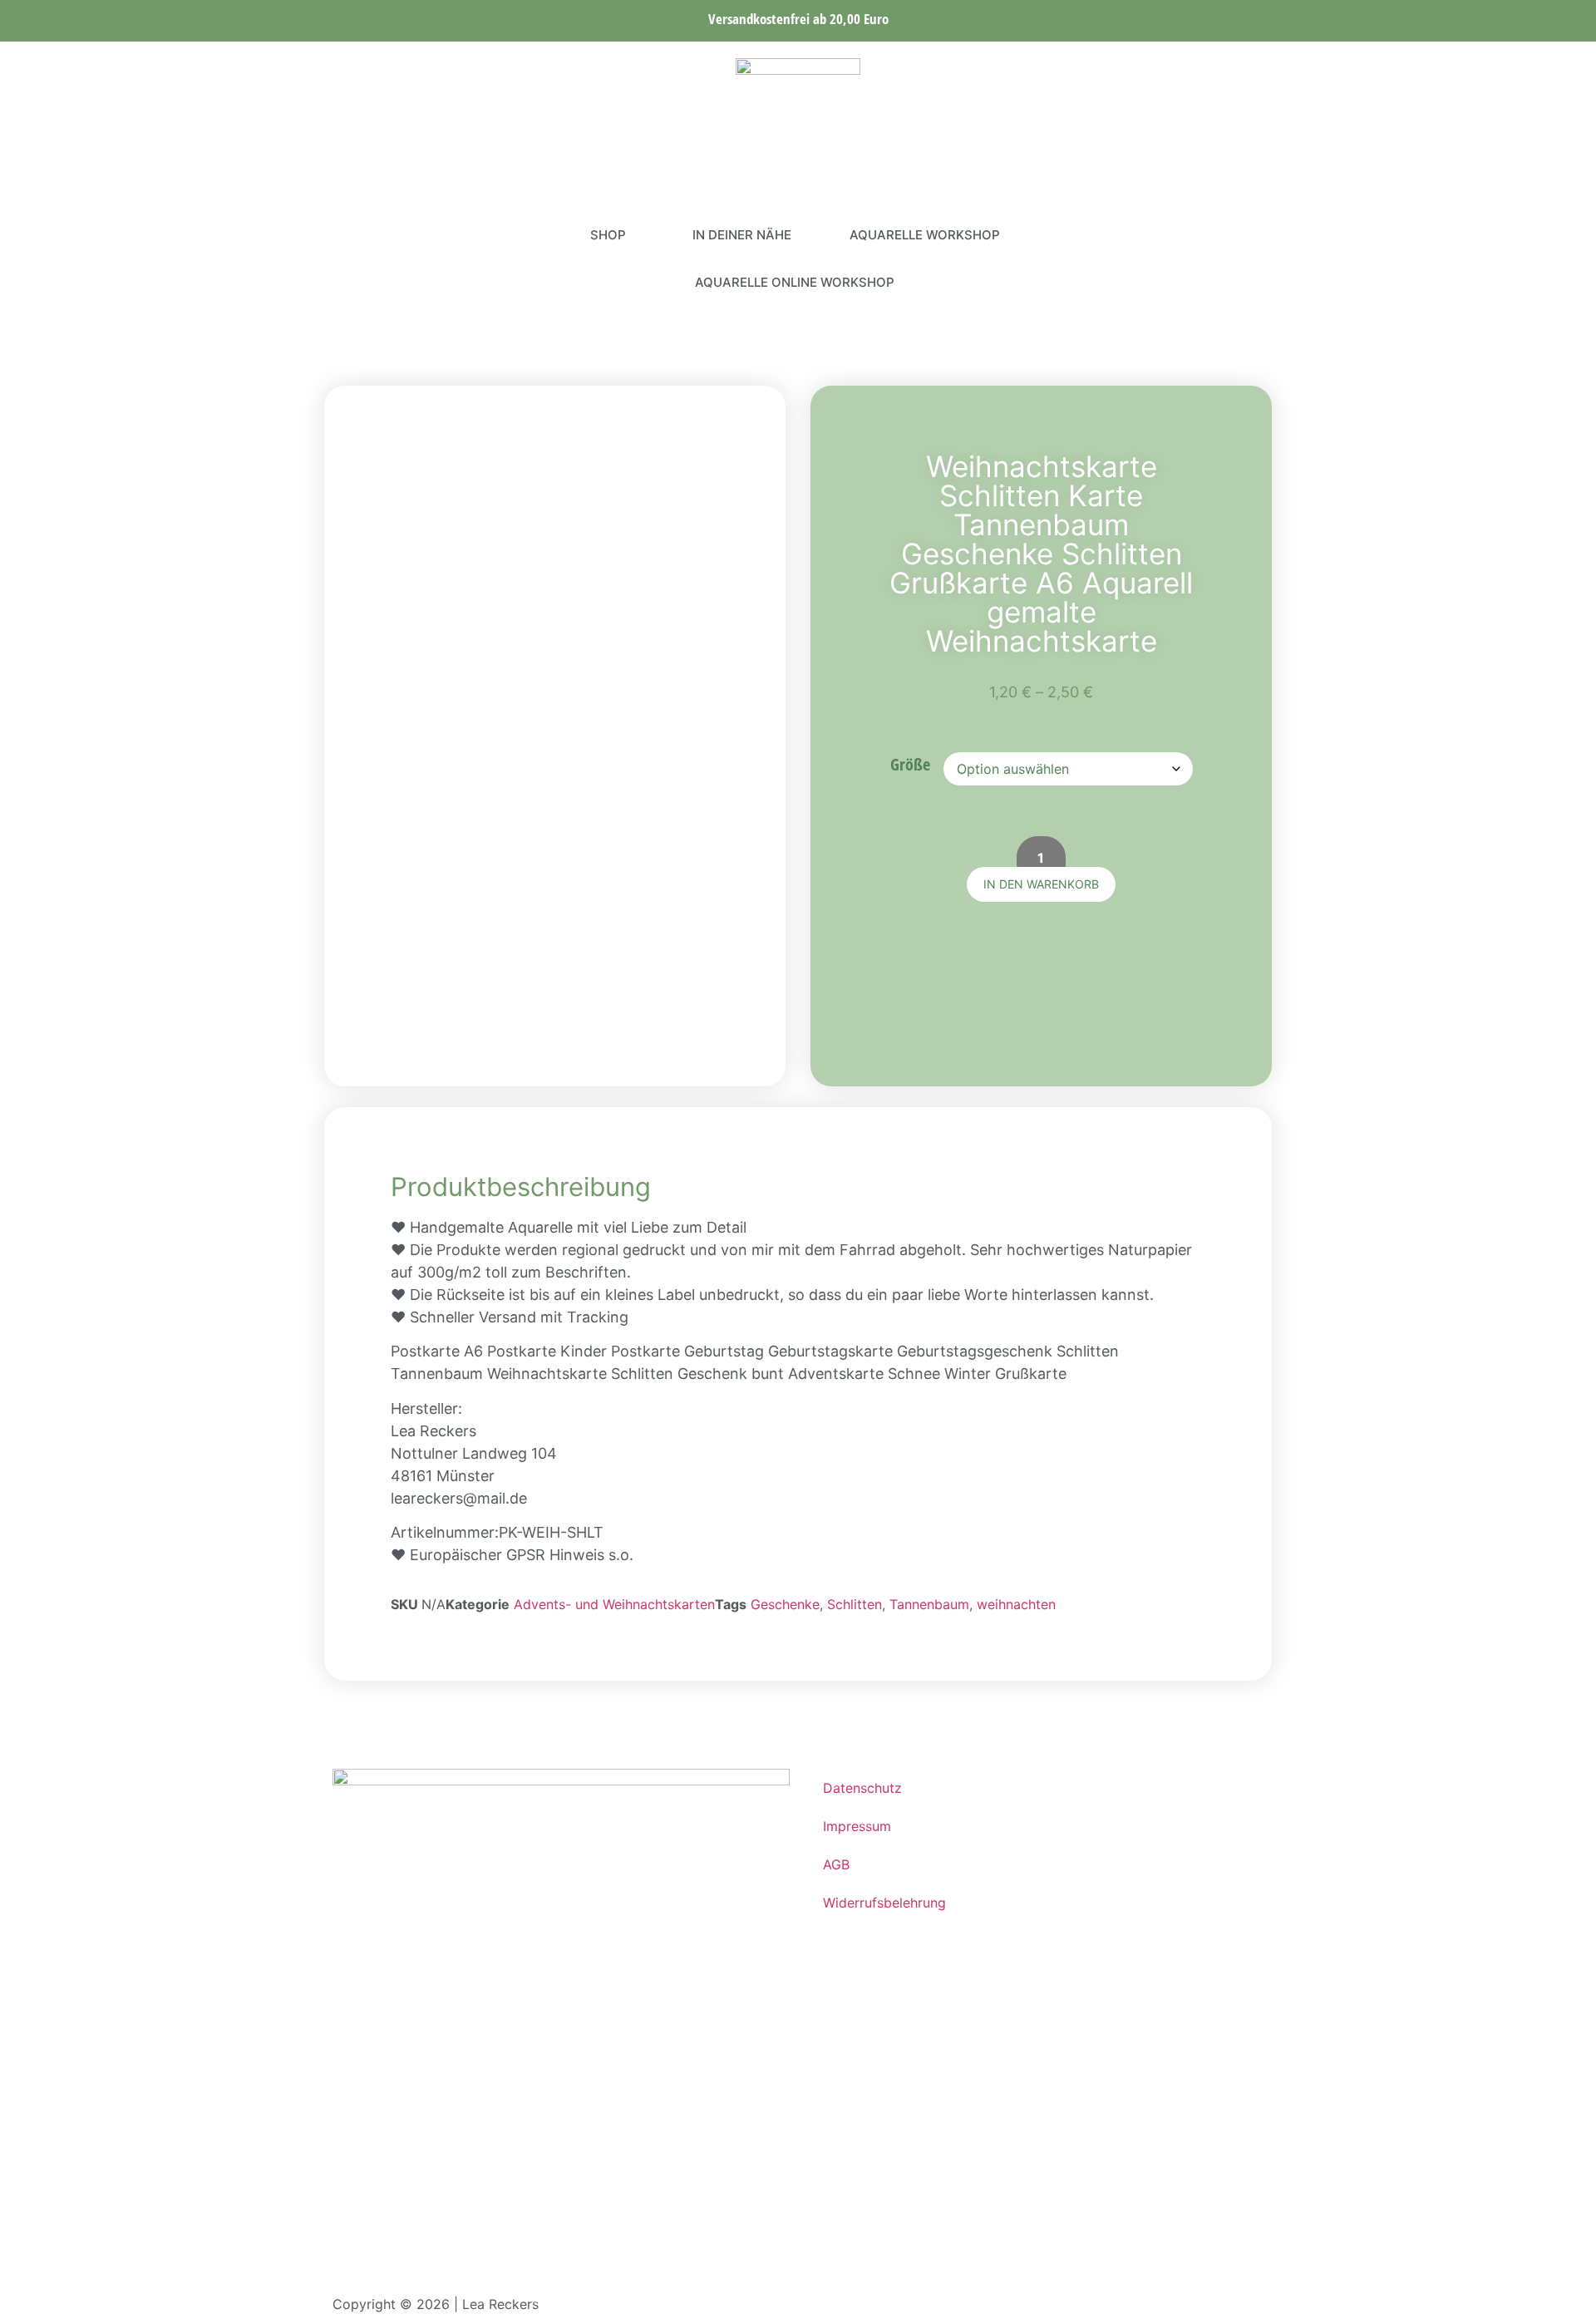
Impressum (857, 1826)
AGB (836, 1864)
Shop (608, 235)
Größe (910, 765)
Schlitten (855, 1604)
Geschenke (785, 1604)
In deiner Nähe (742, 235)
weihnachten (1016, 1604)
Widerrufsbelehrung (884, 1903)
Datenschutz (862, 1788)
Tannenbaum (929, 1604)
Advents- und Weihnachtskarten (614, 1604)
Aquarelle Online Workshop (795, 282)
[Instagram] (345, 258)
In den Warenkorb (1041, 884)
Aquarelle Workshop (925, 235)
